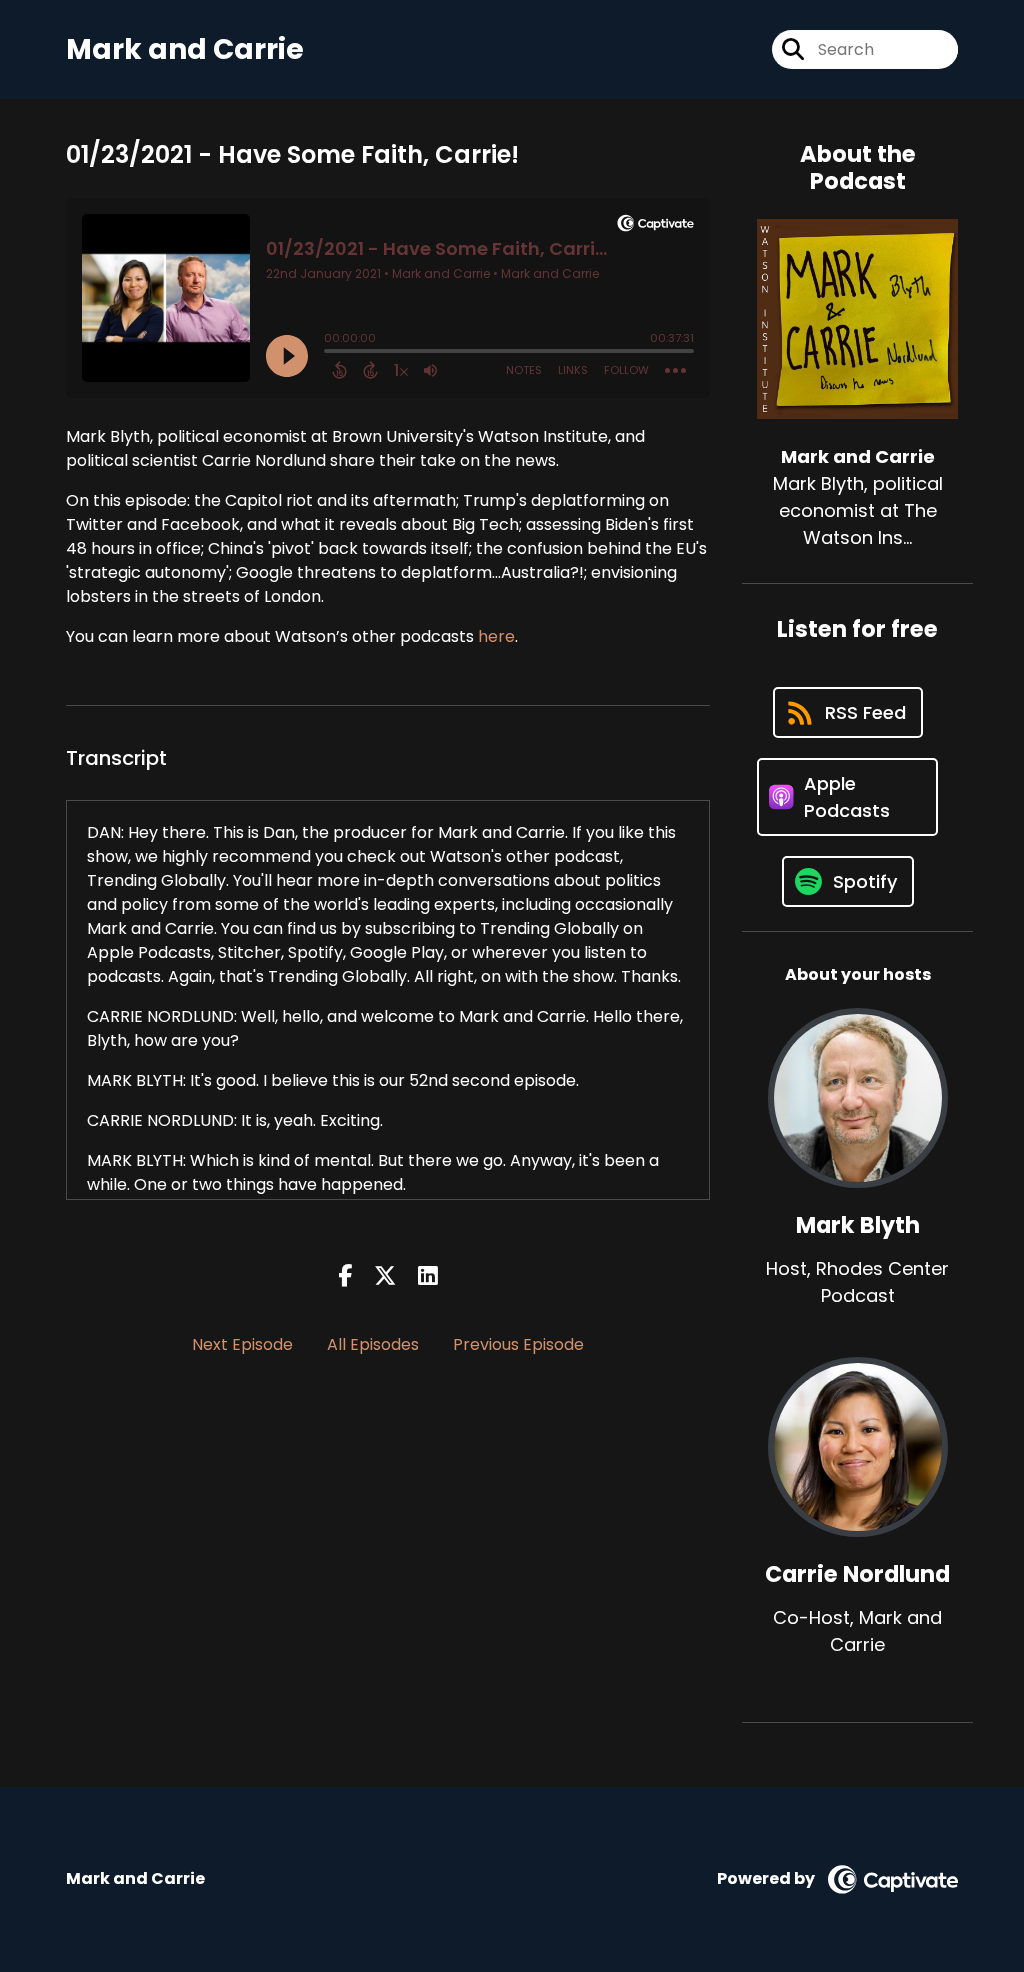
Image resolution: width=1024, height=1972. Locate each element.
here (496, 636)
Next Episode (242, 1344)
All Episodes (373, 1344)
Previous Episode (518, 1344)
